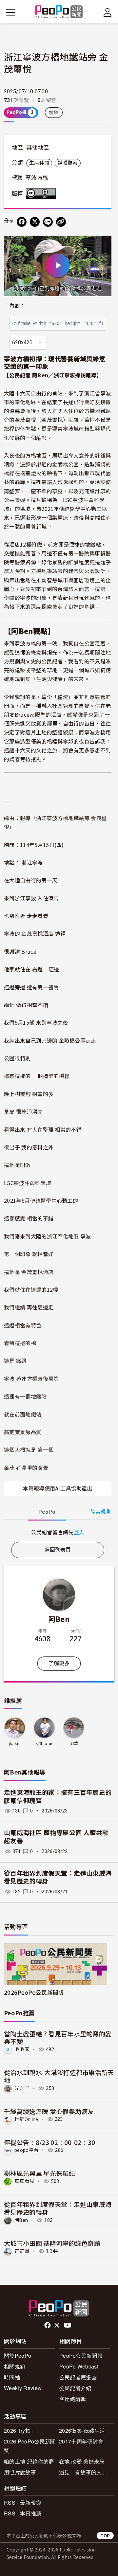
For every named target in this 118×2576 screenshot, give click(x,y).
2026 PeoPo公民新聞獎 (30, 2446)
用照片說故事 (20, 2472)
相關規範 (15, 2366)
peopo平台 (27, 2150)
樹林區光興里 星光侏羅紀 (39, 2173)
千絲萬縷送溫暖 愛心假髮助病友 (49, 2111)
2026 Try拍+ (19, 2431)
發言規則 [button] (101, 1512)
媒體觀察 (68, 163)
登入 (79, 1532)
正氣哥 (22, 2251)
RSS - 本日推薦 (23, 2513)
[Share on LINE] (48, 222)
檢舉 (54, 113)
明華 (74, 1744)
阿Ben (59, 1619)
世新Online (26, 2119)
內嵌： (17, 306)
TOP (105, 2536)
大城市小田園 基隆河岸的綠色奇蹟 (52, 2243)
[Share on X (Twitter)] (35, 222)
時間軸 (12, 2377)
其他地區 (38, 148)
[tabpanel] (58, 1532)
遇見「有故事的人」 (83, 2472)
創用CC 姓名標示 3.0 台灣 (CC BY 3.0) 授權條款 (42, 193)
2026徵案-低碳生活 (82, 2431)
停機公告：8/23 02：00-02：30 (50, 2142)
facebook (48, 2325)
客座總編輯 (73, 2399)
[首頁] (59, 12)
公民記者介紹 (75, 2388)
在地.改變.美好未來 (82, 2461)
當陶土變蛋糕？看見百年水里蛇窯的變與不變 (58, 2037)
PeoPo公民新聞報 (81, 2356)
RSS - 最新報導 (23, 2503)
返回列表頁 (58, 1550)
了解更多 (59, 1663)
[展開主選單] (10, 12)
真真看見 (24, 2181)
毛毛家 (22, 2049)
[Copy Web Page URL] (61, 222)
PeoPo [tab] (47, 1512)
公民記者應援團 (78, 2377)
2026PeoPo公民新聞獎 (34, 1992)
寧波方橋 (37, 178)
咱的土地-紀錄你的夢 (29, 2461)
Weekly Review (23, 2388)
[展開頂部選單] (108, 12)
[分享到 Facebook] (22, 222)
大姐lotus (44, 1744)
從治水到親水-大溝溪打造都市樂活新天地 (59, 2076)
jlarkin (15, 1744)
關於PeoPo (18, 2356)
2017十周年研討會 (81, 2441)
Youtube (68, 2325)
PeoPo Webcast (79, 2366)
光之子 (22, 2088)
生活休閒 (39, 163)
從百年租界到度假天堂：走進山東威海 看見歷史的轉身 (58, 2208)
